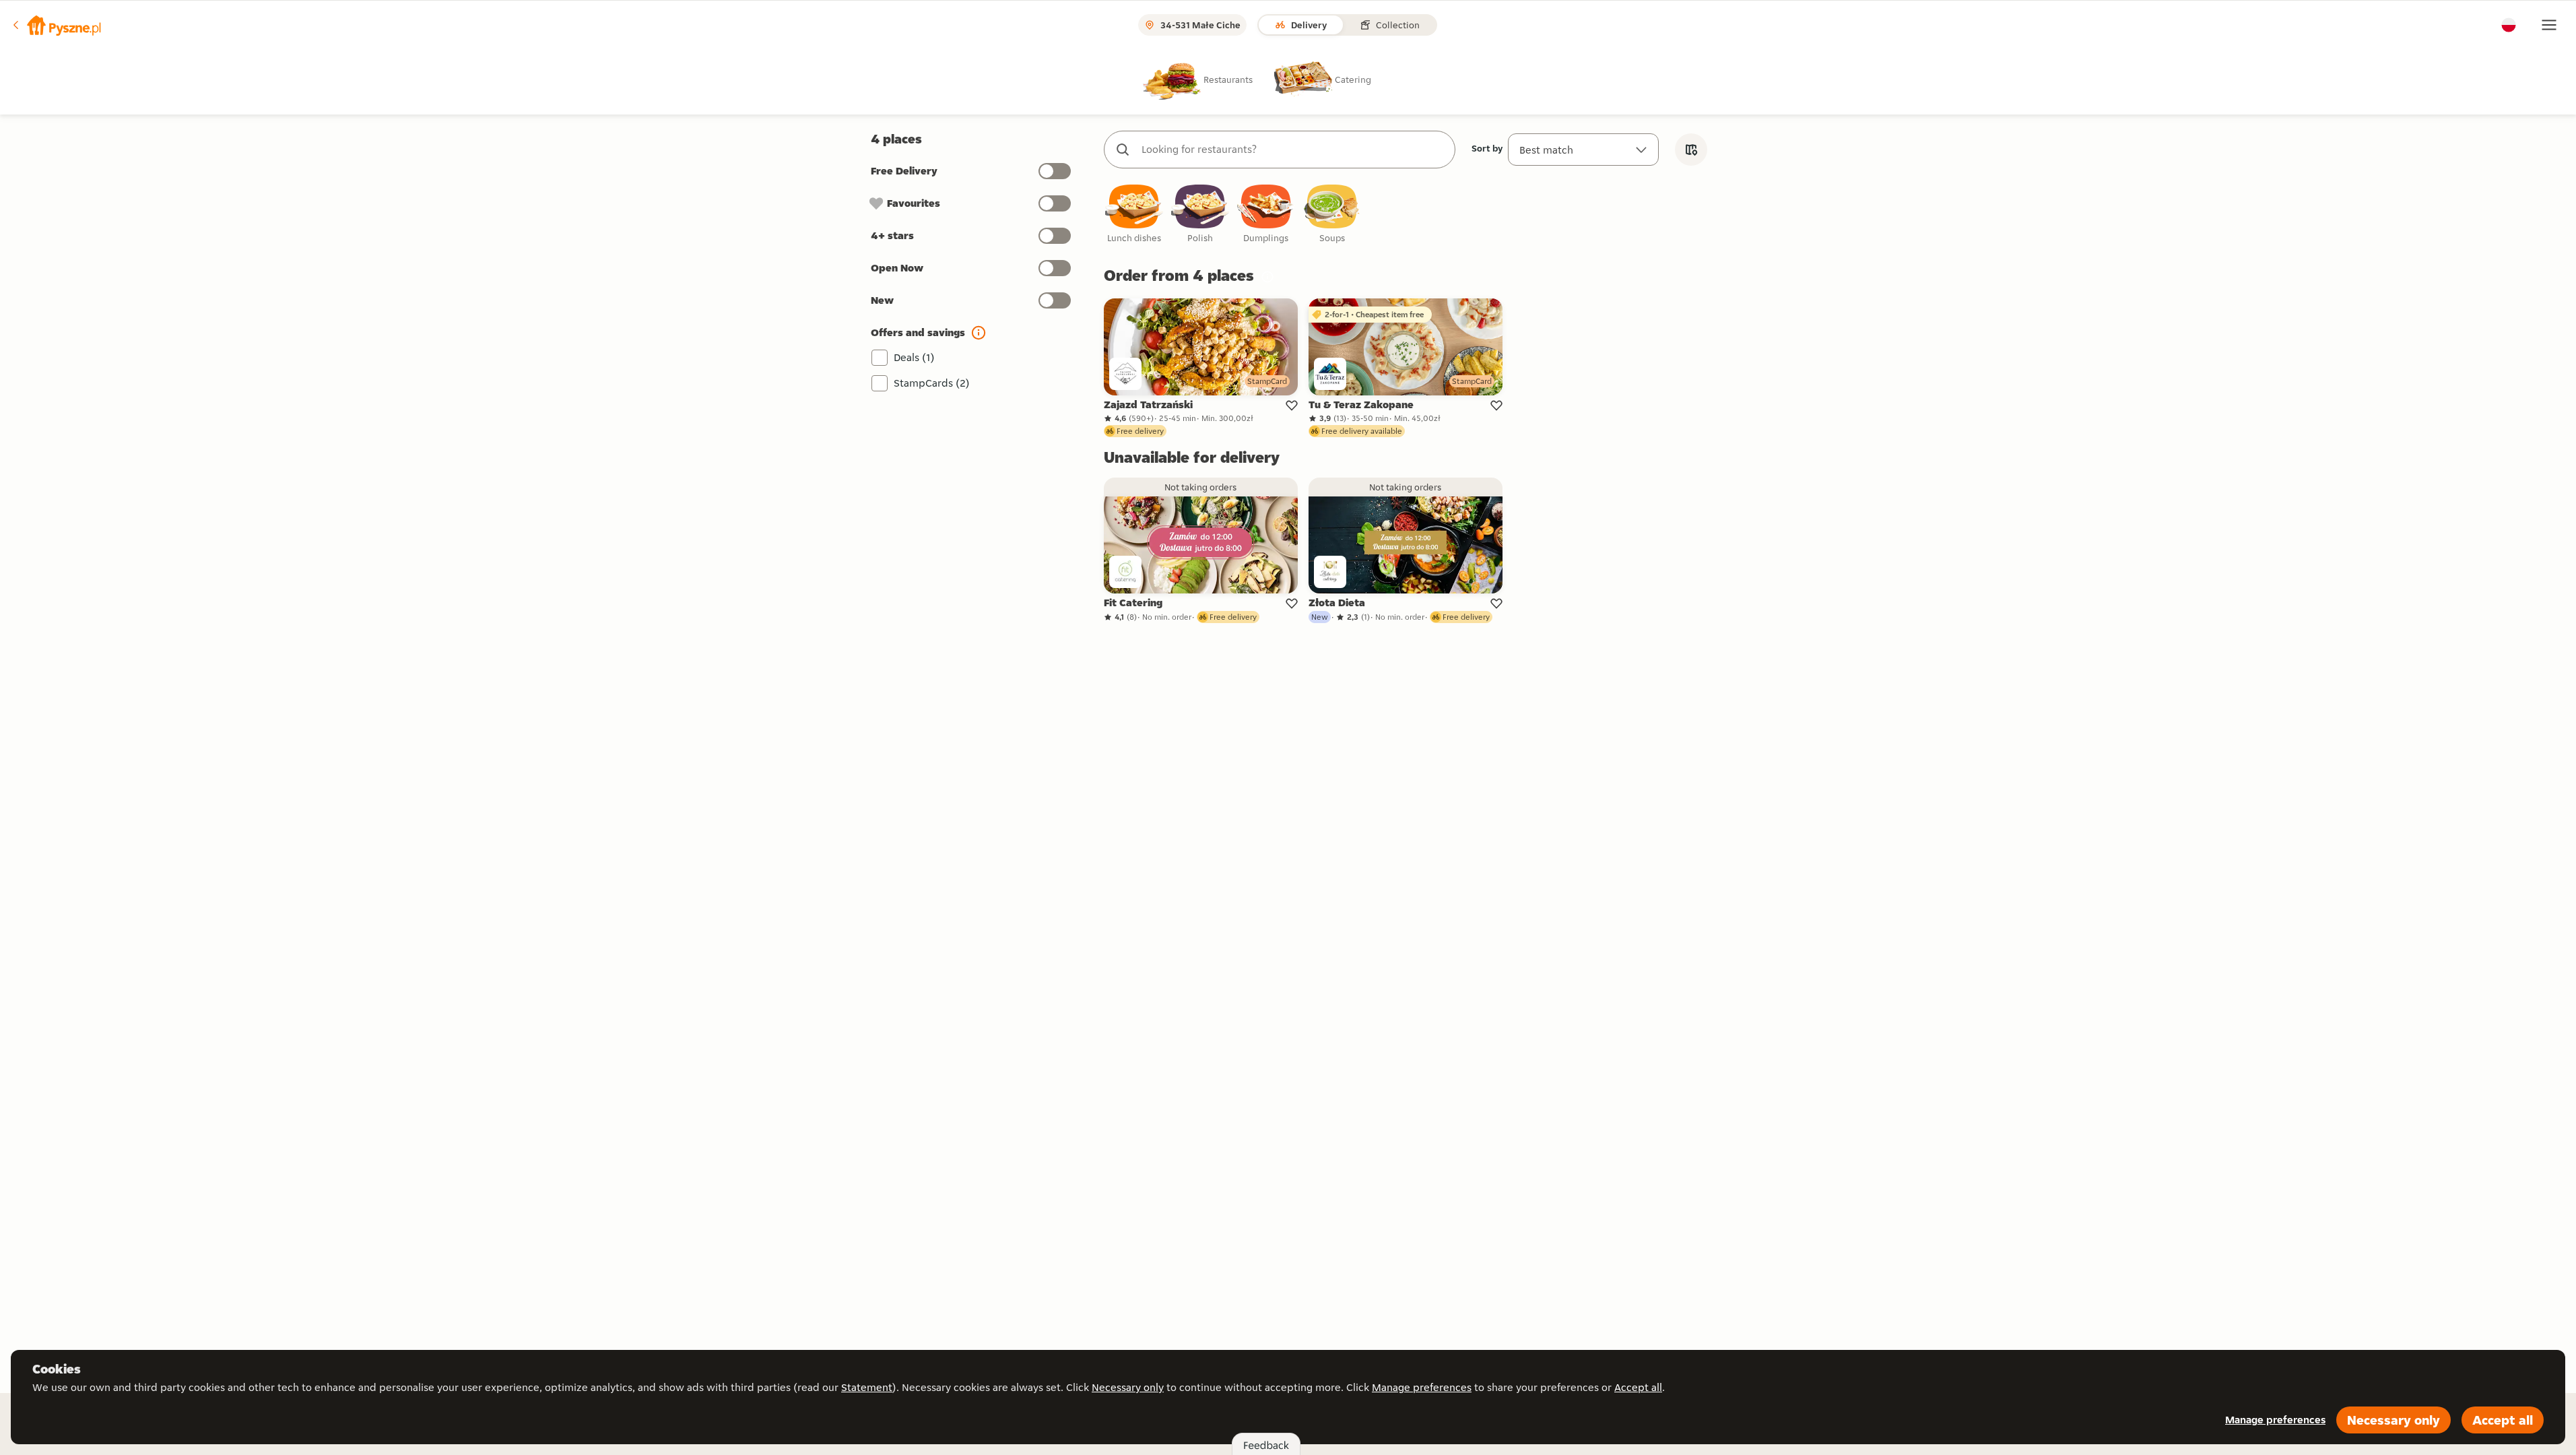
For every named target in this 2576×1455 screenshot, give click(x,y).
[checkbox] (1134, 215)
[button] (56, 25)
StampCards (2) (932, 383)
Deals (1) (914, 357)
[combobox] (1293, 150)
